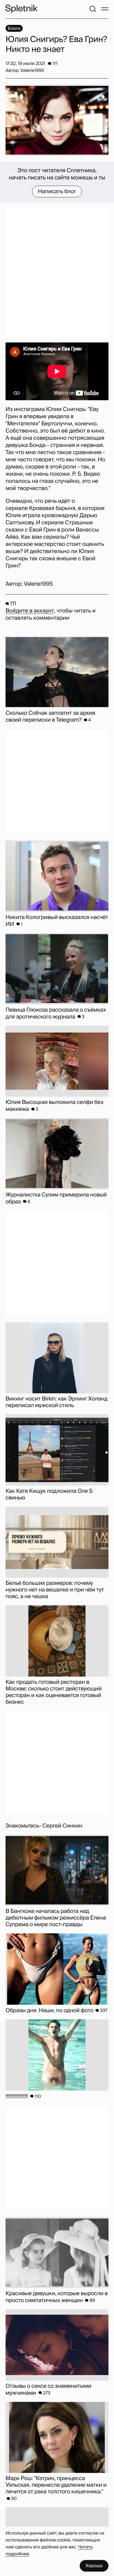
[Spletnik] (21, 9)
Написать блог (57, 192)
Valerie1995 (38, 584)
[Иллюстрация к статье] (57, 120)
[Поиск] (93, 9)
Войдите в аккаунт (30, 611)
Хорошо (94, 2566)
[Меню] (105, 9)
